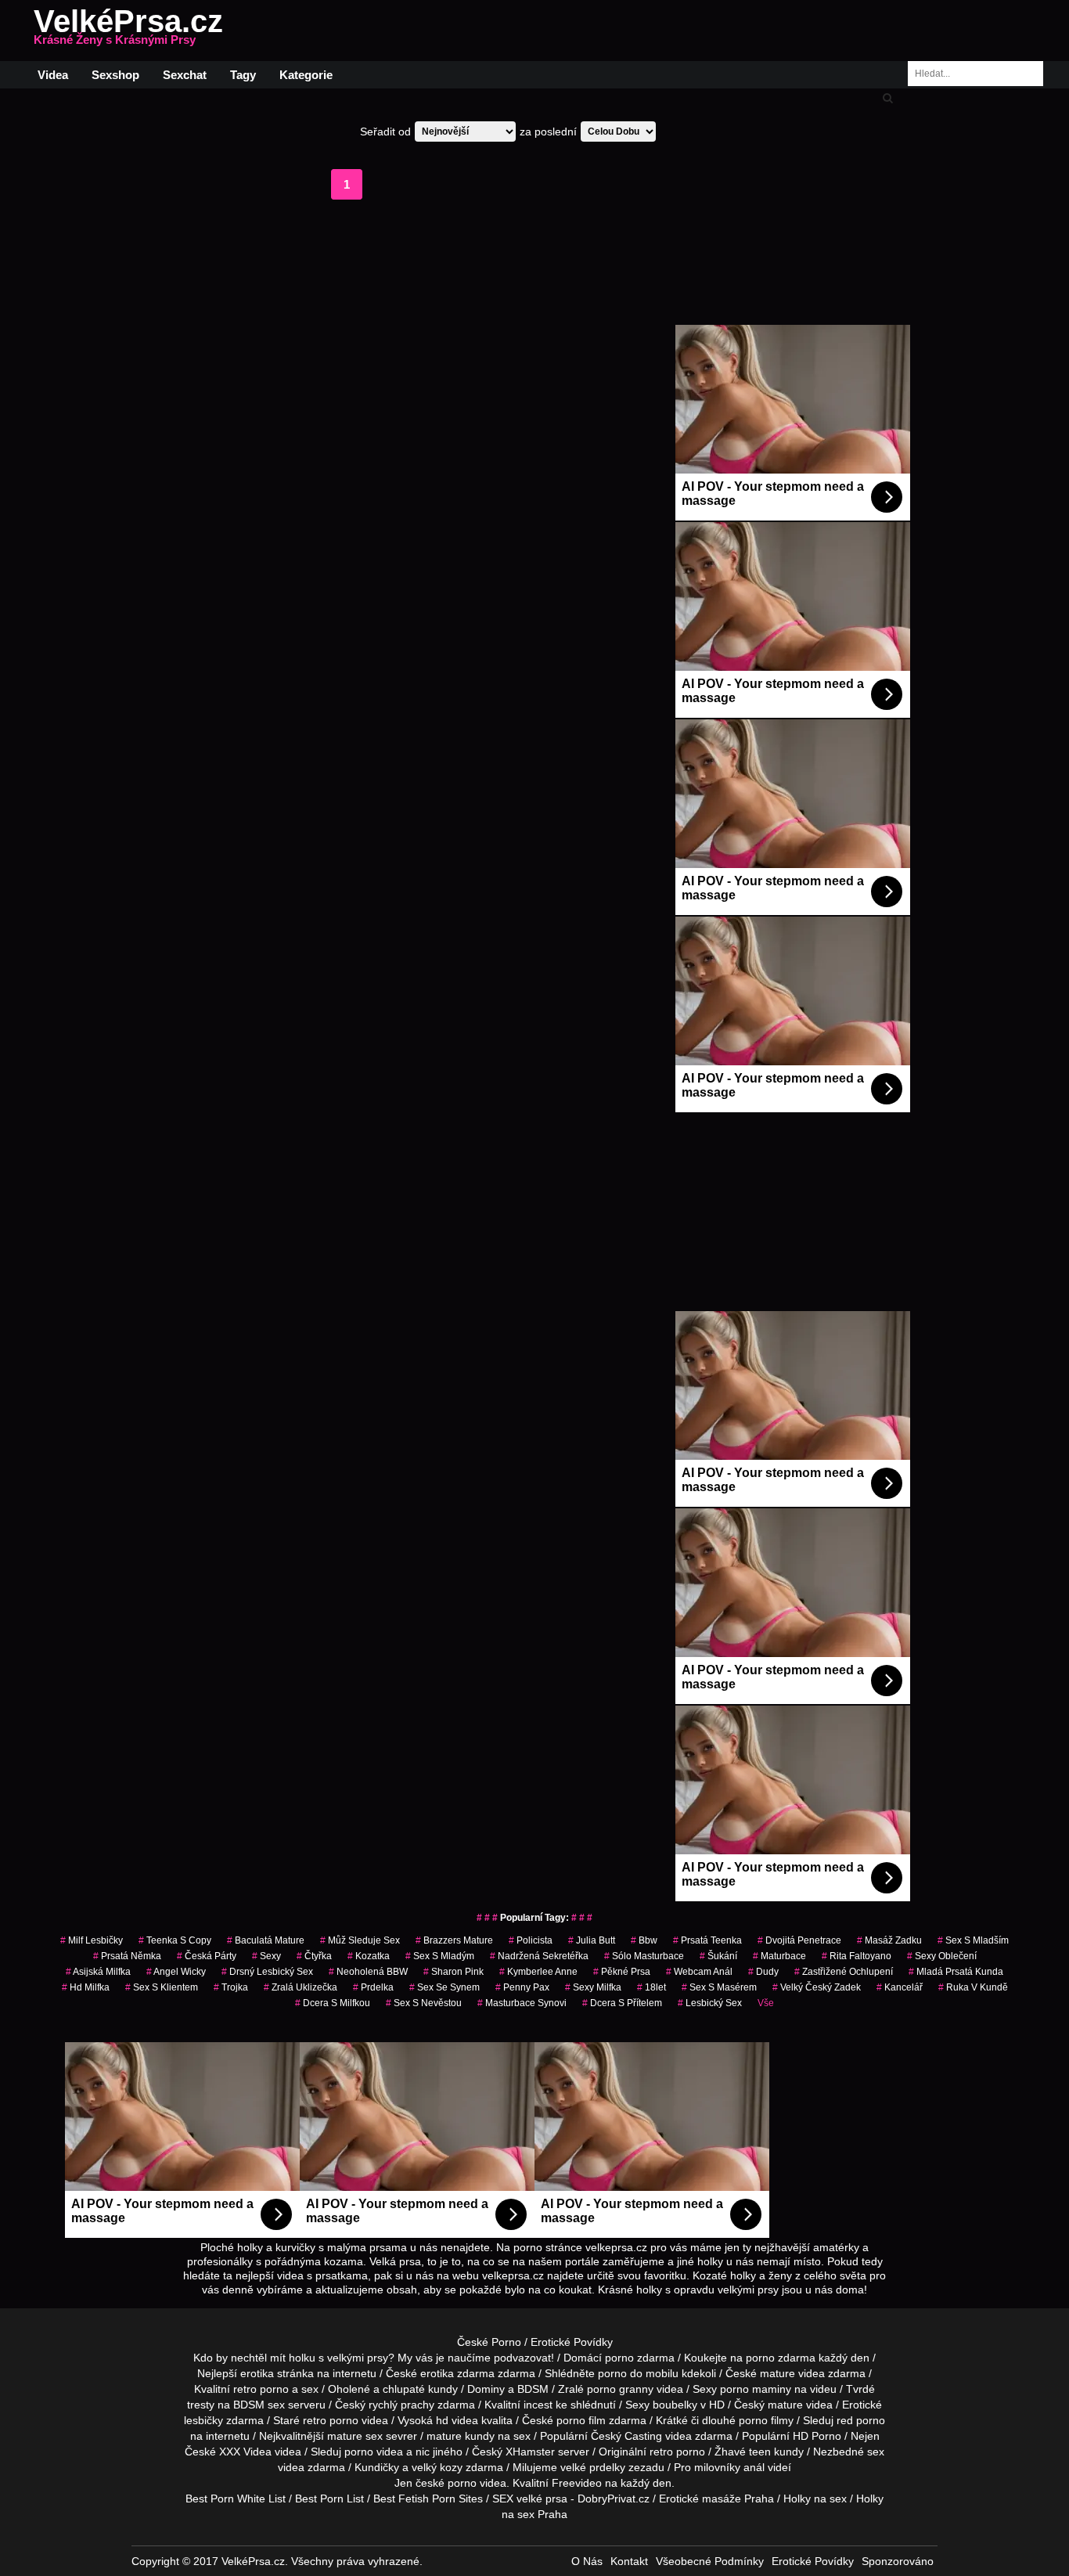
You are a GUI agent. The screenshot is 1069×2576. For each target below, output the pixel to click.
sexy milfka (593, 1987)
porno (619, 2358)
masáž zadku (889, 1940)
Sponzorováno (898, 2561)
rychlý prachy (401, 2405)
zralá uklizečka (301, 1987)
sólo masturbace (644, 1956)
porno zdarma (781, 2358)
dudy (763, 1972)
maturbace (779, 1956)
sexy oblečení (942, 1956)
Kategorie (306, 75)
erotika (257, 2373)
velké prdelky (593, 2467)
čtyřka (314, 1956)
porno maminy (756, 2389)
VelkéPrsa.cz (128, 31)
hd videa (457, 2420)
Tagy (243, 75)
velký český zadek (817, 1987)
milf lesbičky (92, 1940)
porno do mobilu (638, 2373)
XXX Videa (245, 2452)
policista (531, 1940)
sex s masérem (719, 1987)
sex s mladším (973, 1940)
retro (661, 2452)
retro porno (261, 2389)
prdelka (373, 1987)
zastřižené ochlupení (844, 1972)
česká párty (207, 1956)
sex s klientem (162, 1987)
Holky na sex (815, 2499)
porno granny (620, 2389)
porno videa (374, 2452)
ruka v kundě (973, 1987)
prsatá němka (127, 1956)
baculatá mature (266, 1940)
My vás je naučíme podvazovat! (476, 2358)
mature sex (355, 2436)
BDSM (533, 2389)
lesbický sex (710, 2003)
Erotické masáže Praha (716, 2499)
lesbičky (203, 2420)
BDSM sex (259, 2405)
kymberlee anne (538, 1972)
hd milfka (86, 1987)
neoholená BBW (368, 1972)
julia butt (592, 1940)
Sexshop (115, 75)
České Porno (489, 2342)
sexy (266, 1956)
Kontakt (629, 2561)
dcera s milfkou (333, 2003)
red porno (861, 2420)
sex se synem (445, 1987)
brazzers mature (454, 1940)
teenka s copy (175, 1940)
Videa (53, 75)
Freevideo (577, 2483)
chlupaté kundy (420, 2389)
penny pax (522, 1987)
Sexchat (185, 75)
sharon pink (454, 1972)
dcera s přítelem (622, 2003)
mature (777, 2373)
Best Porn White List (236, 2499)
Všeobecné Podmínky (710, 2561)
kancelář (900, 1987)
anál (754, 2467)
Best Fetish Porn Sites (428, 2499)
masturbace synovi (522, 2003)
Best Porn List (329, 2499)
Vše (766, 2003)
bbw (644, 1940)
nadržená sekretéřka (539, 1956)
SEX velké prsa (530, 2499)
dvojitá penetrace (799, 1940)
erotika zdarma (457, 2373)
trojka (231, 1987)
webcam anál (699, 1972)
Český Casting (626, 2436)
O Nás (587, 2561)
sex (876, 2452)
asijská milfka (98, 1972)
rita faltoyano (857, 1956)
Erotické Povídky (572, 2342)
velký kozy (437, 2467)
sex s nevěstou (424, 2003)
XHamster (530, 2452)
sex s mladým (440, 1956)
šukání (718, 1956)
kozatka (369, 1956)
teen (760, 2452)
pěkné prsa (622, 1972)
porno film (581, 2420)
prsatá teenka (707, 1940)
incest (538, 2405)
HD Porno (817, 2436)
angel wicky (176, 1972)
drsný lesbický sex (267, 1972)
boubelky (675, 2405)
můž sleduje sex (360, 1940)
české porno (446, 2483)
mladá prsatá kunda (956, 1972)
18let (651, 1987)
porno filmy (766, 2420)
